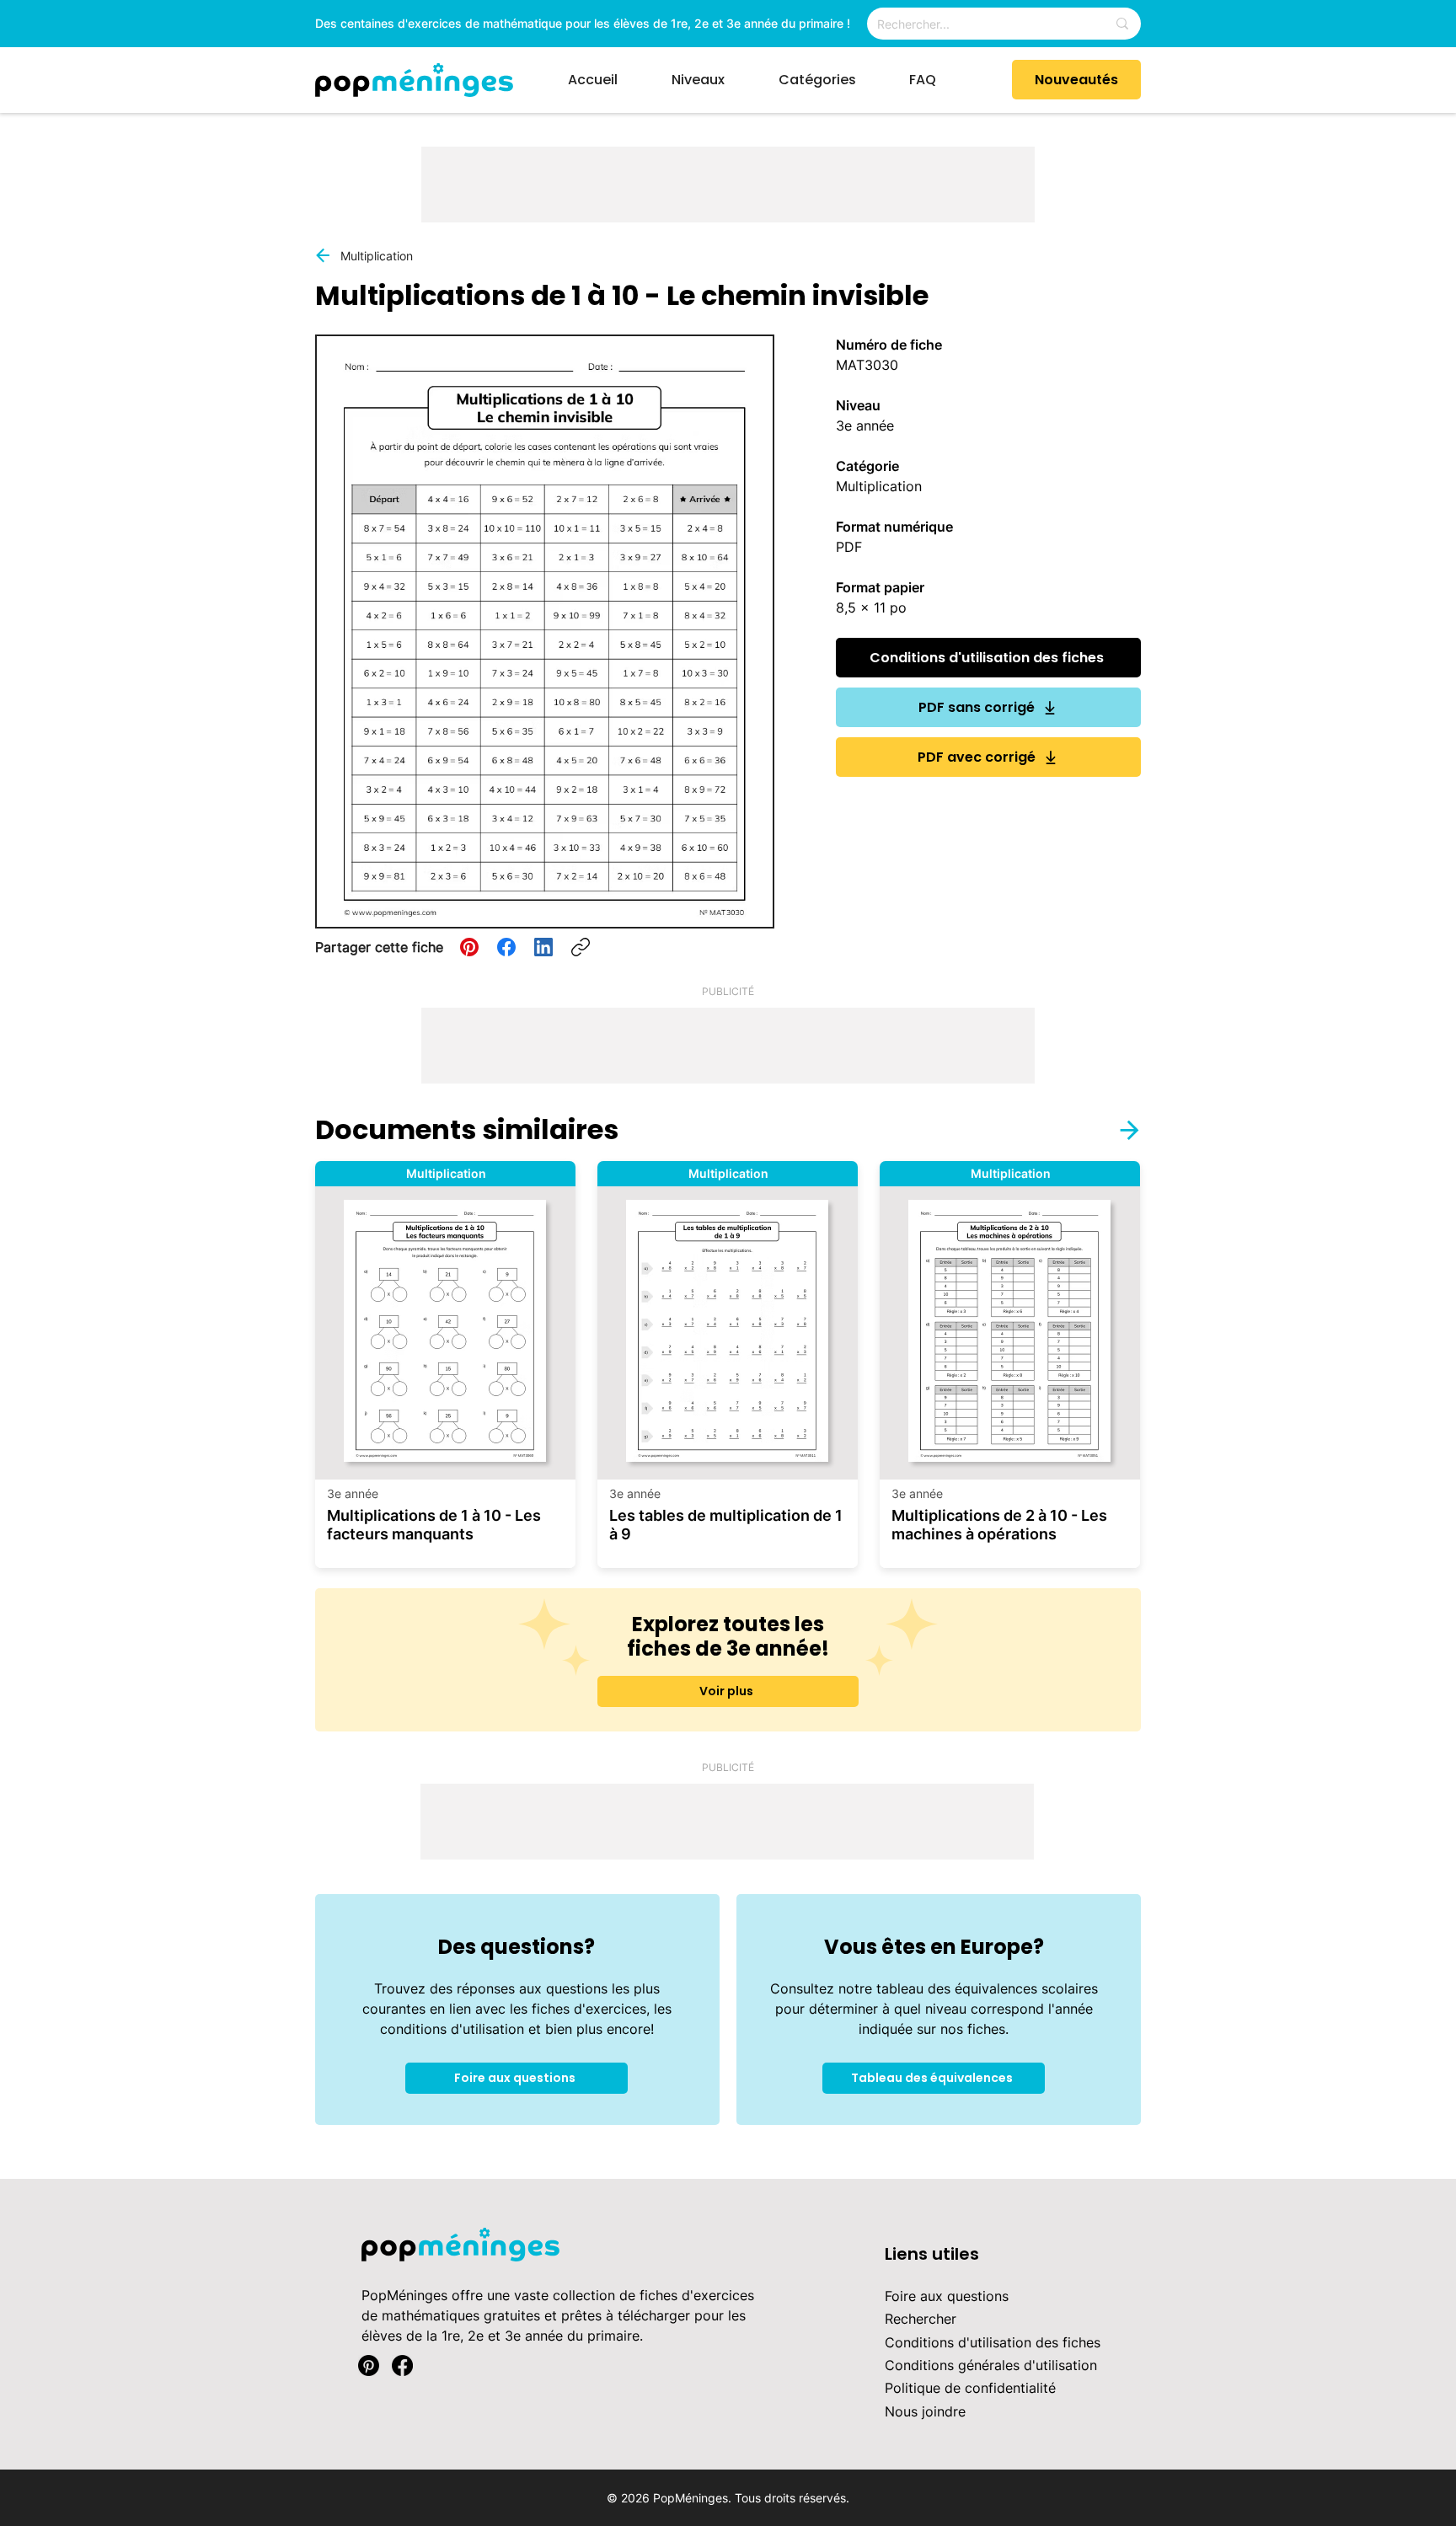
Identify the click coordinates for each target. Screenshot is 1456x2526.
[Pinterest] (469, 947)
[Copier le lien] (581, 947)
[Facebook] (506, 947)
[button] (712, 80)
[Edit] (1119, 1130)
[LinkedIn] (543, 947)
